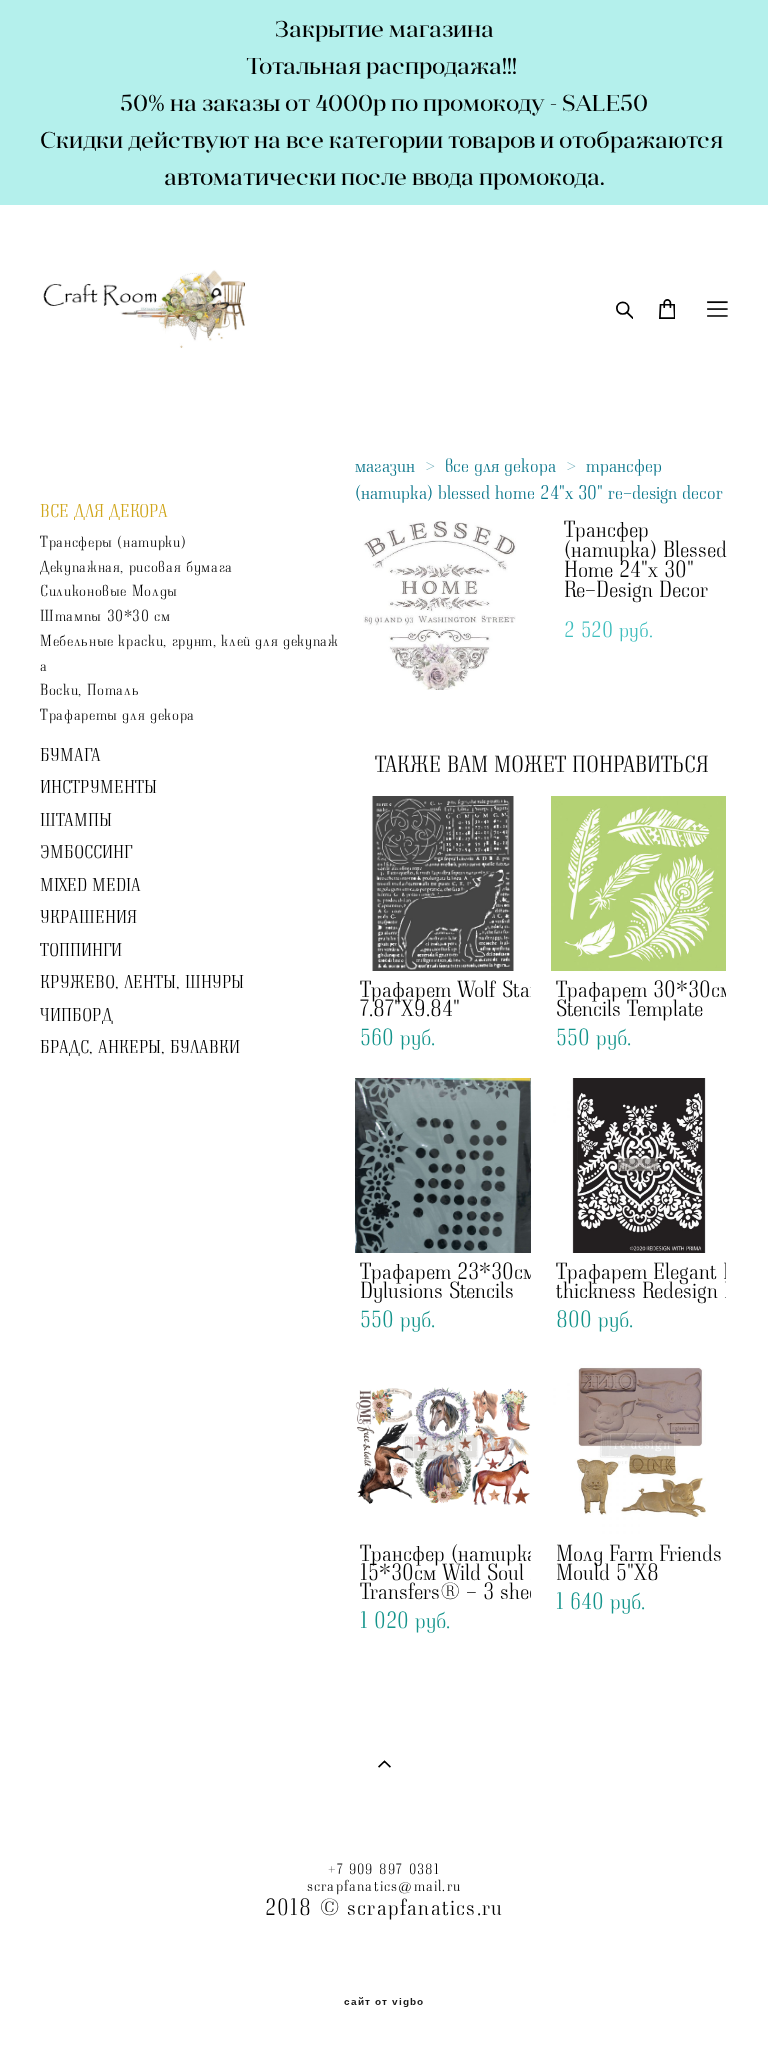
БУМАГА (70, 756)
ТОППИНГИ (81, 951)
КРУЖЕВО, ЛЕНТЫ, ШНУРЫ (142, 983)
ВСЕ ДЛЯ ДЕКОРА (104, 512)
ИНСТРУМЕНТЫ (98, 788)
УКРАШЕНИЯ (88, 918)
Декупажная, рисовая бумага (136, 567)
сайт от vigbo (384, 2002)
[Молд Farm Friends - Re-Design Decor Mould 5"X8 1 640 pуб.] (639, 1447)
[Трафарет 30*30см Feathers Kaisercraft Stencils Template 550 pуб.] (639, 883)
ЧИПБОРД (76, 1016)
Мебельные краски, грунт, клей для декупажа (189, 654)
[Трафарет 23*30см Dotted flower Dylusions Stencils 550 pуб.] (443, 1165)
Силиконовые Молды (109, 591)
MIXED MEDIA (90, 886)
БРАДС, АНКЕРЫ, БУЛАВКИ (140, 1048)
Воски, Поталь (89, 690)
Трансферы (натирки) (113, 542)
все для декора (500, 466)
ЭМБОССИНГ (86, 853)
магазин (385, 466)
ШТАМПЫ (76, 821)
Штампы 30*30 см (105, 616)
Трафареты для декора (117, 715)
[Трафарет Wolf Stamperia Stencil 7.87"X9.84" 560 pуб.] (443, 883)
